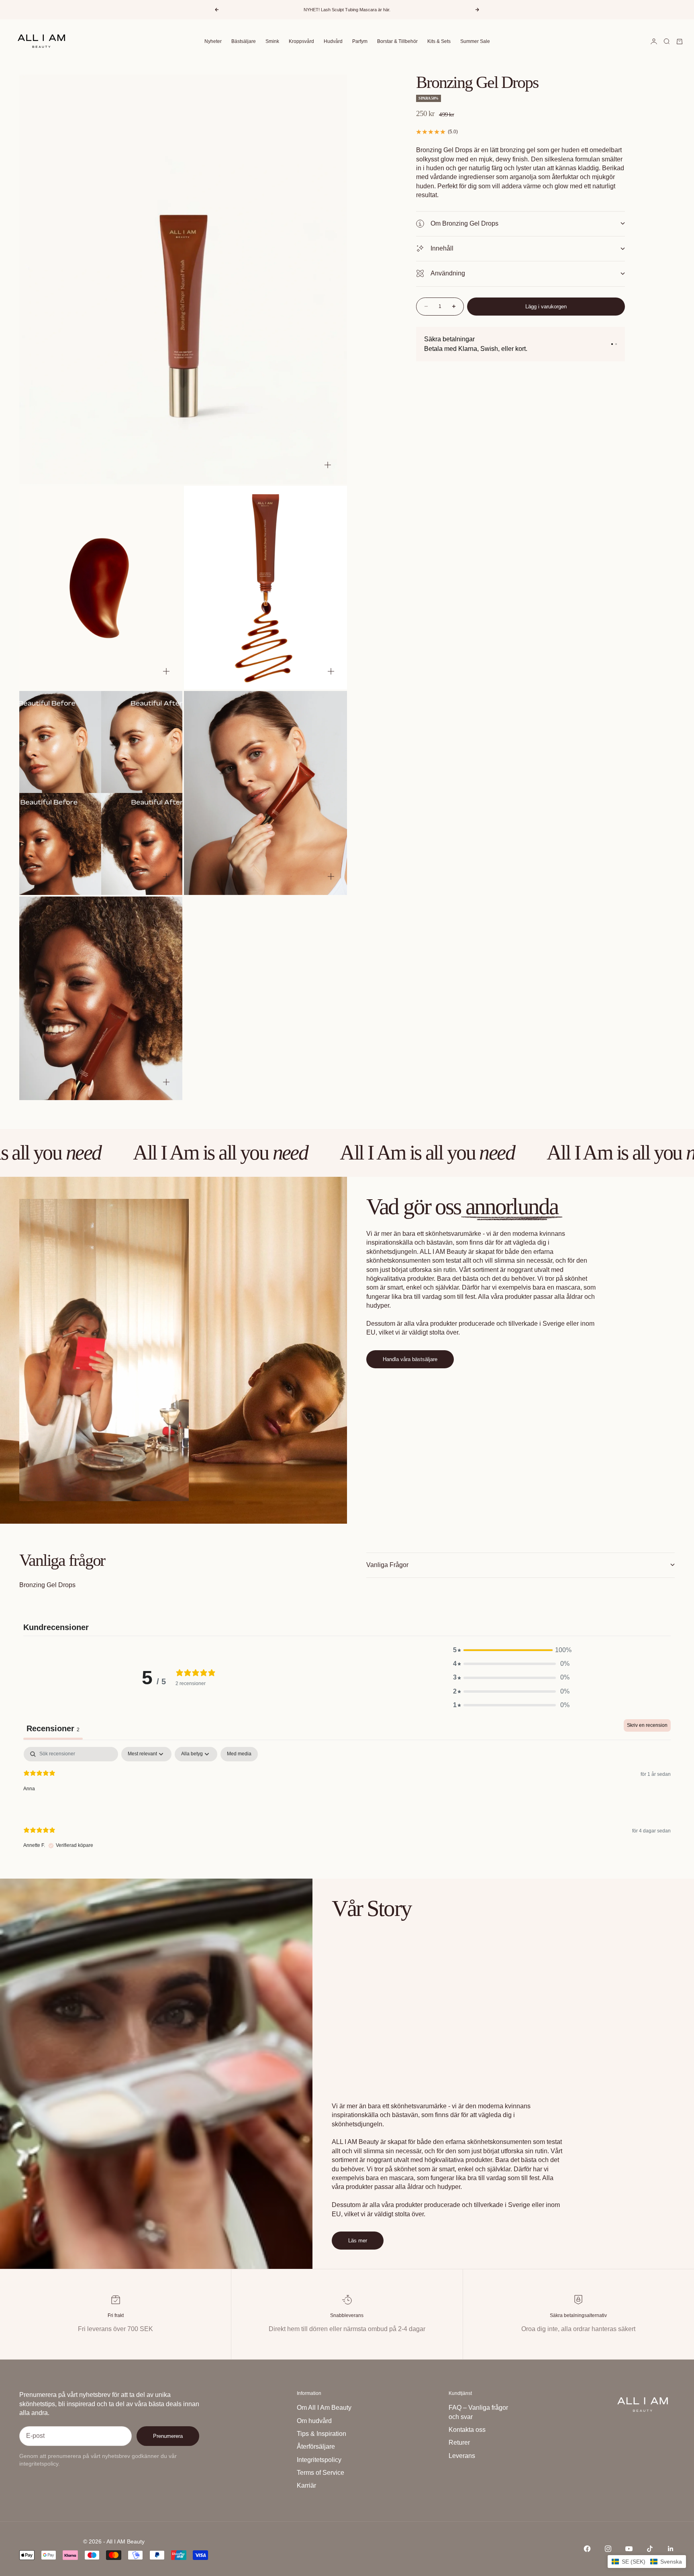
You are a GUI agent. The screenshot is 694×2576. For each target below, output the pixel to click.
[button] (511, 1650)
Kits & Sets (439, 41)
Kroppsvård (301, 41)
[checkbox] (239, 1754)
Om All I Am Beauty (324, 2408)
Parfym (360, 41)
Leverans (462, 2456)
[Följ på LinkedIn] (671, 2549)
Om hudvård (314, 2421)
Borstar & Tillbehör (397, 41)
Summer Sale (475, 41)
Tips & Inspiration (321, 2434)
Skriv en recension (647, 1725)
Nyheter (213, 41)
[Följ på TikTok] (650, 2549)
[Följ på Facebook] (587, 2549)
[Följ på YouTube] (629, 2549)
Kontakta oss (467, 2430)
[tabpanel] (347, 1804)
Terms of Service (320, 2473)
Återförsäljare (316, 2447)
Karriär (306, 2485)
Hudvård (333, 41)
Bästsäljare (244, 41)
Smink (272, 41)
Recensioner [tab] (53, 1728)
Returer (459, 2443)
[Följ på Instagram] (608, 2549)
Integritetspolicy (319, 2460)
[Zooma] (328, 465)
